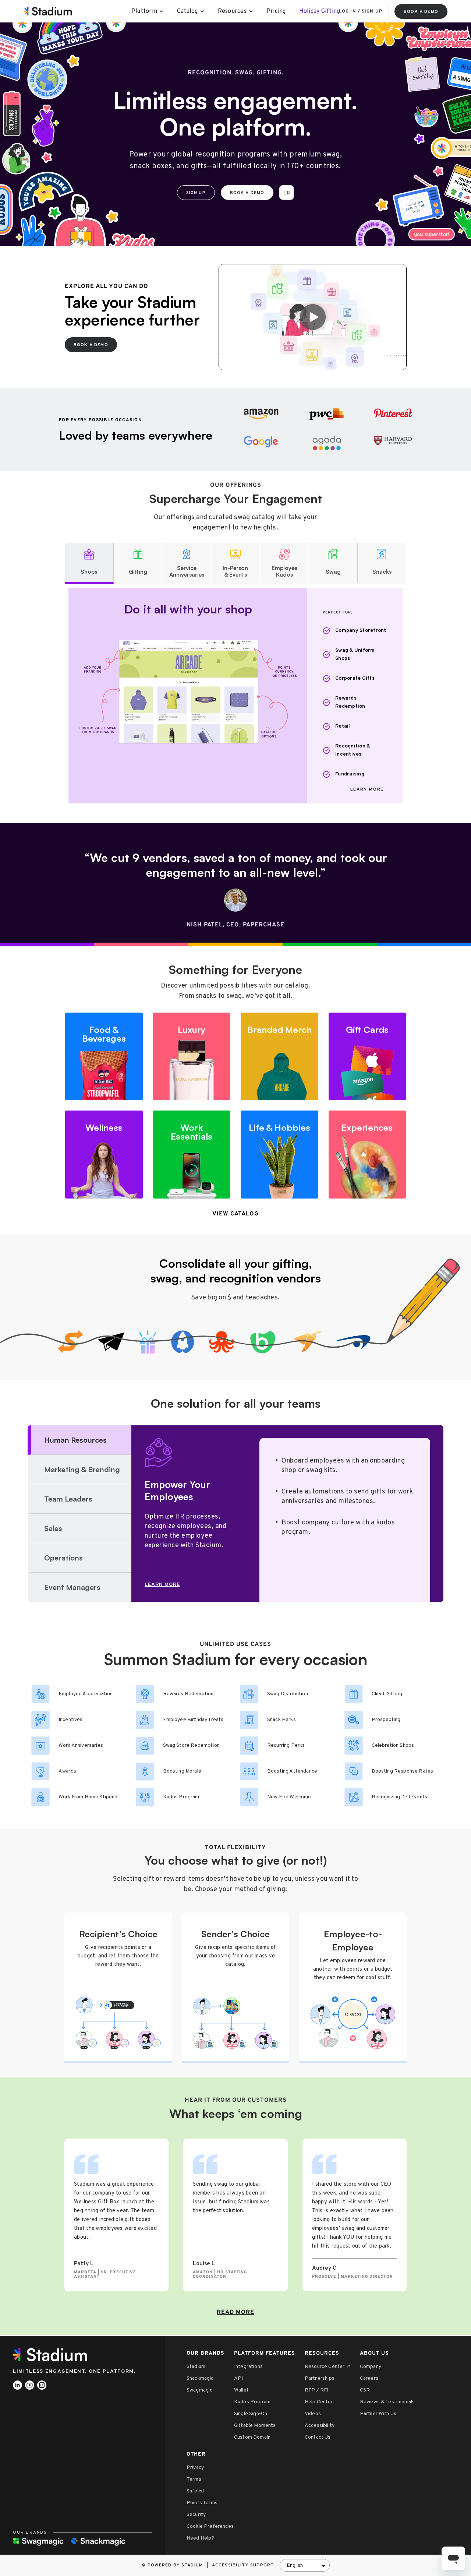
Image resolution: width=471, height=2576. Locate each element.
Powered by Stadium (175, 2565)
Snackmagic (200, 2378)
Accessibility (320, 2426)
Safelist (196, 2491)
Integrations (248, 2367)
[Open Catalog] (203, 11)
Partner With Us (378, 2414)
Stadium (196, 2367)
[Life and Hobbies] (279, 1155)
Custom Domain (252, 2437)
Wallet (241, 2390)
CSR (365, 2390)
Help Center (319, 2402)
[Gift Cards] (367, 1057)
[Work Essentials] (192, 1155)
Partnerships (320, 2378)
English (295, 2566)
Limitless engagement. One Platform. (75, 2371)
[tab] (89, 564)
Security (196, 2515)
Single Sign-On (251, 2414)
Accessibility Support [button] (243, 2565)
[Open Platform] (162, 11)
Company (371, 2367)
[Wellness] (104, 1155)
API (238, 2378)
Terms (194, 2479)
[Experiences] (367, 1155)
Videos (313, 2414)
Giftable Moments (255, 2426)
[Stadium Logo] (53, 2355)
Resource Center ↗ (327, 2367)
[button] (287, 193)
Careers (369, 2378)
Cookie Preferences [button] (210, 2526)
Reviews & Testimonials (387, 2402)
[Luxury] (192, 1057)
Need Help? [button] (201, 2538)
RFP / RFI (316, 2390)
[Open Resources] (251, 11)
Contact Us (318, 2437)
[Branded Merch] (279, 1057)
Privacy (195, 2468)
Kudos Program (252, 2402)
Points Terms (202, 2503)
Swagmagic (199, 2390)
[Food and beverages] (104, 1057)
